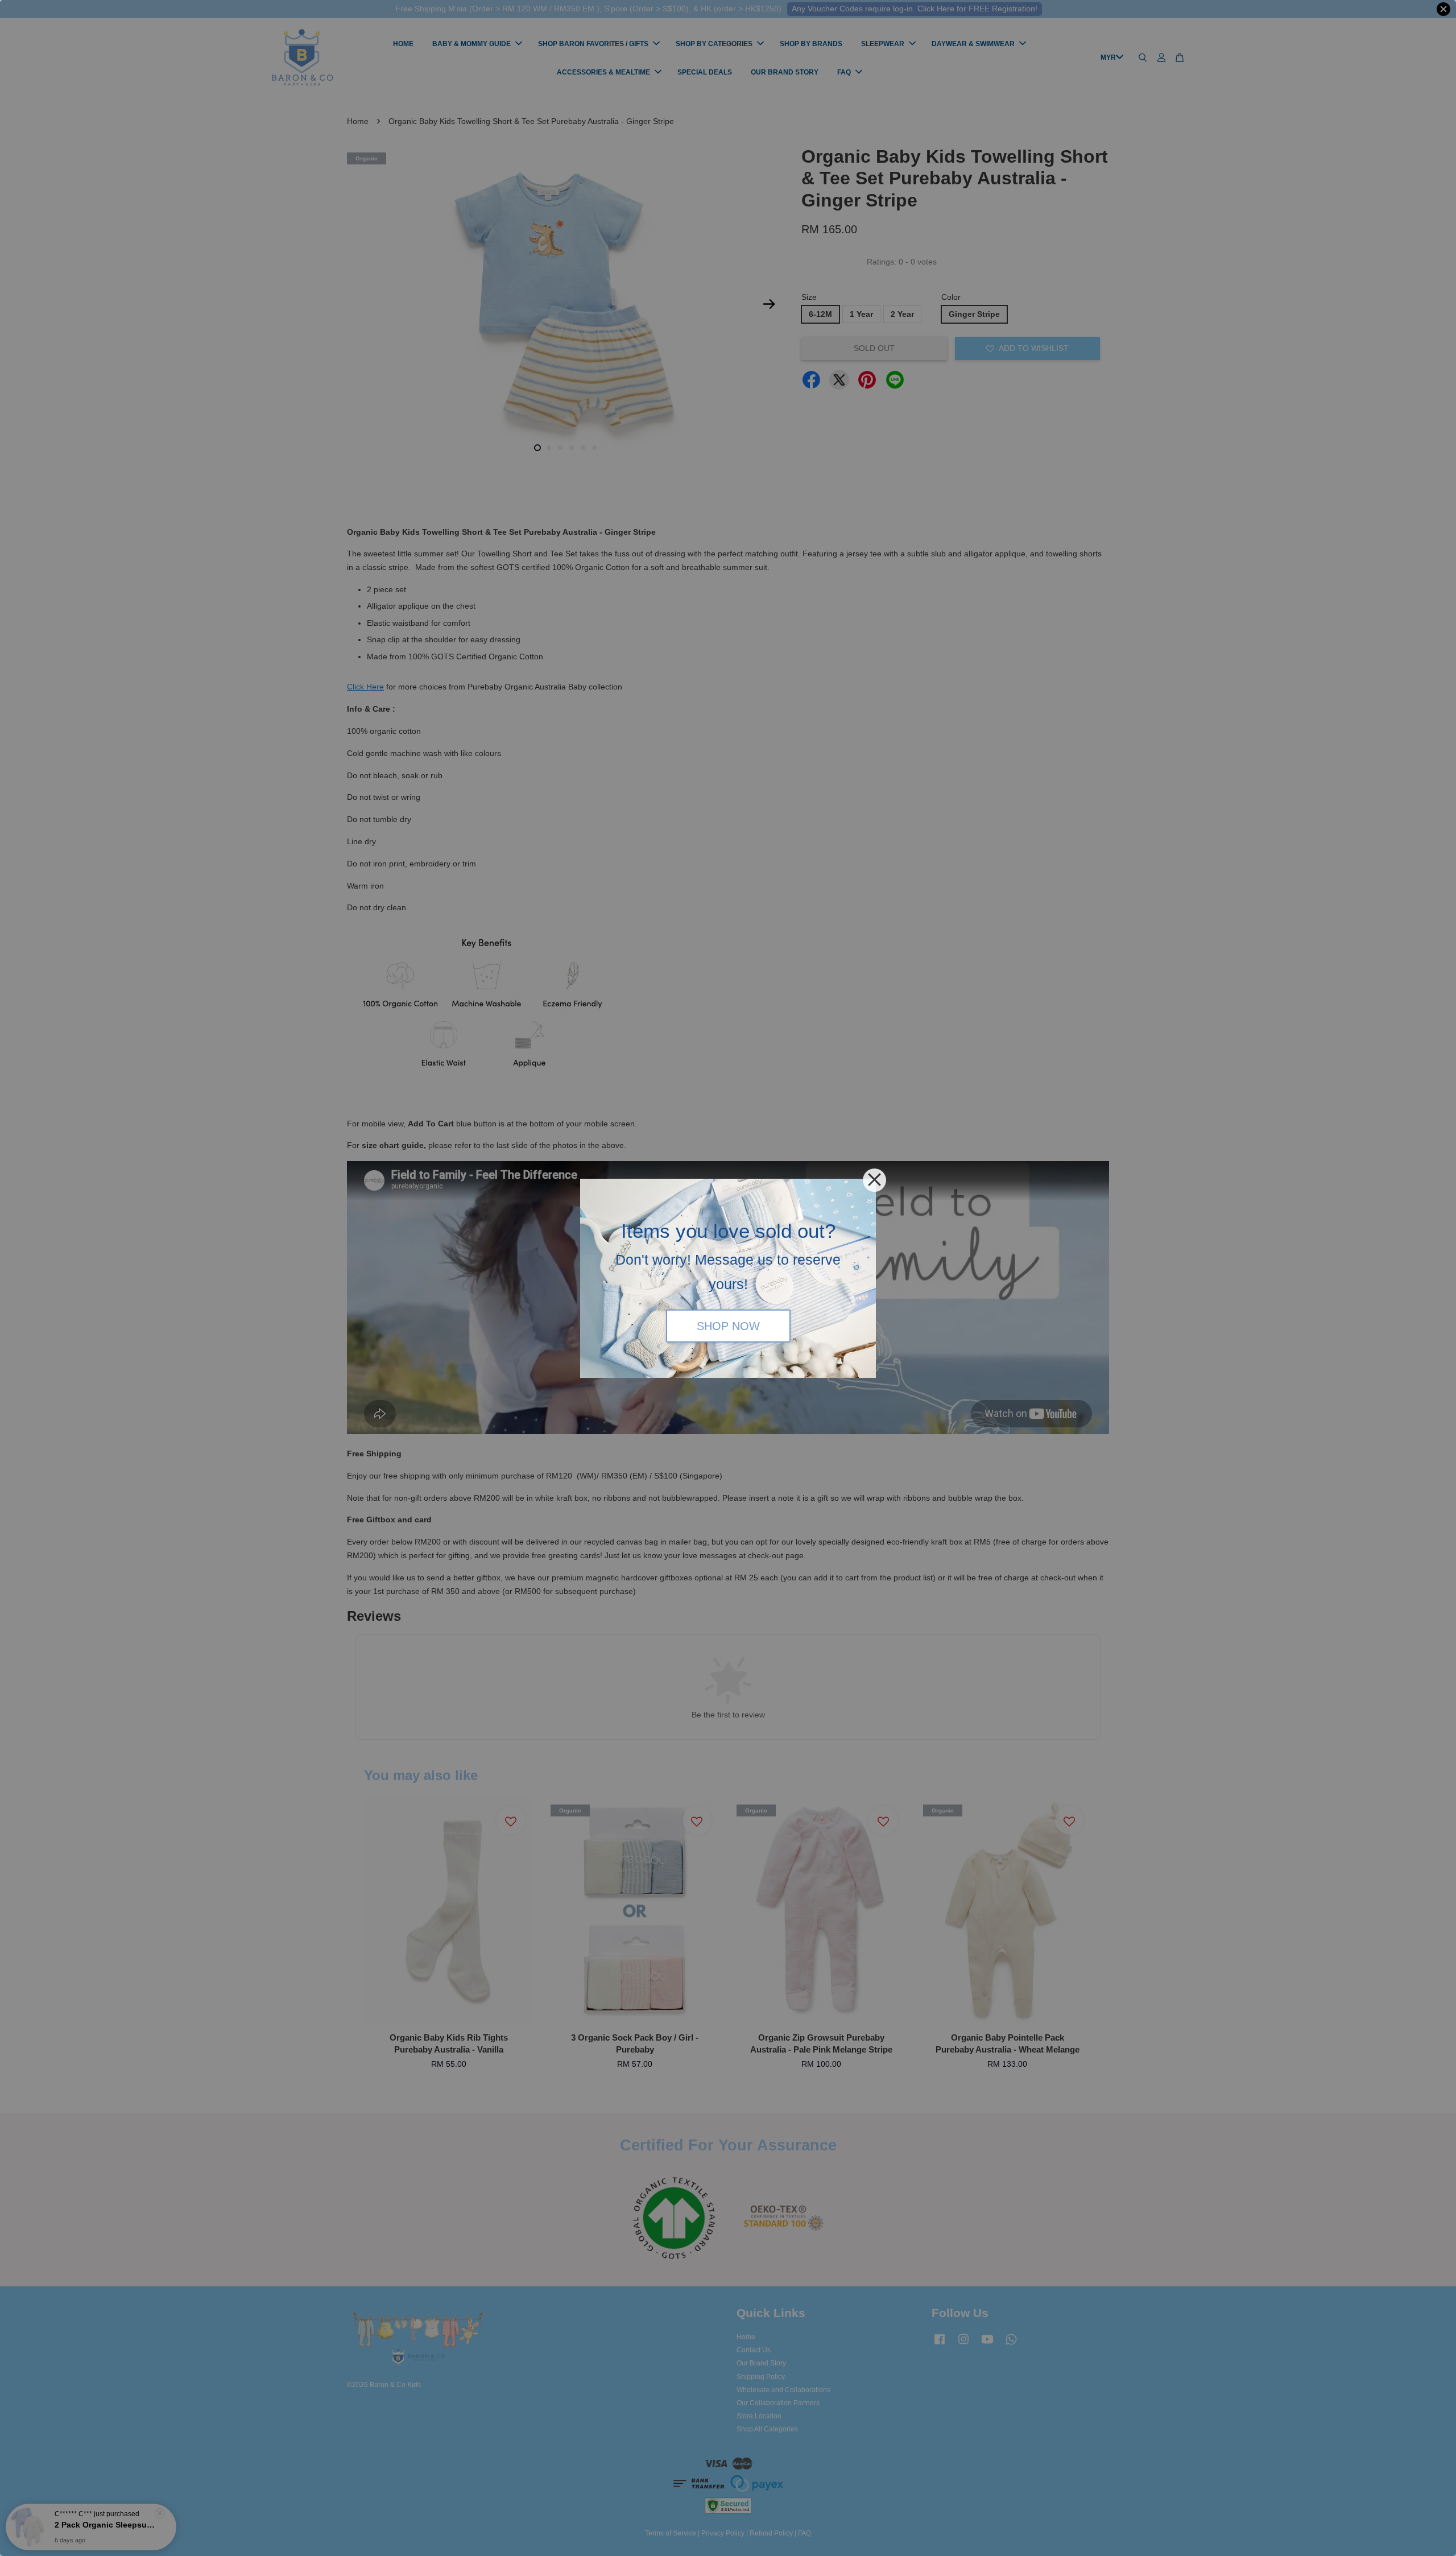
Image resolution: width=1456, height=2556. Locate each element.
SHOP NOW (728, 1326)
